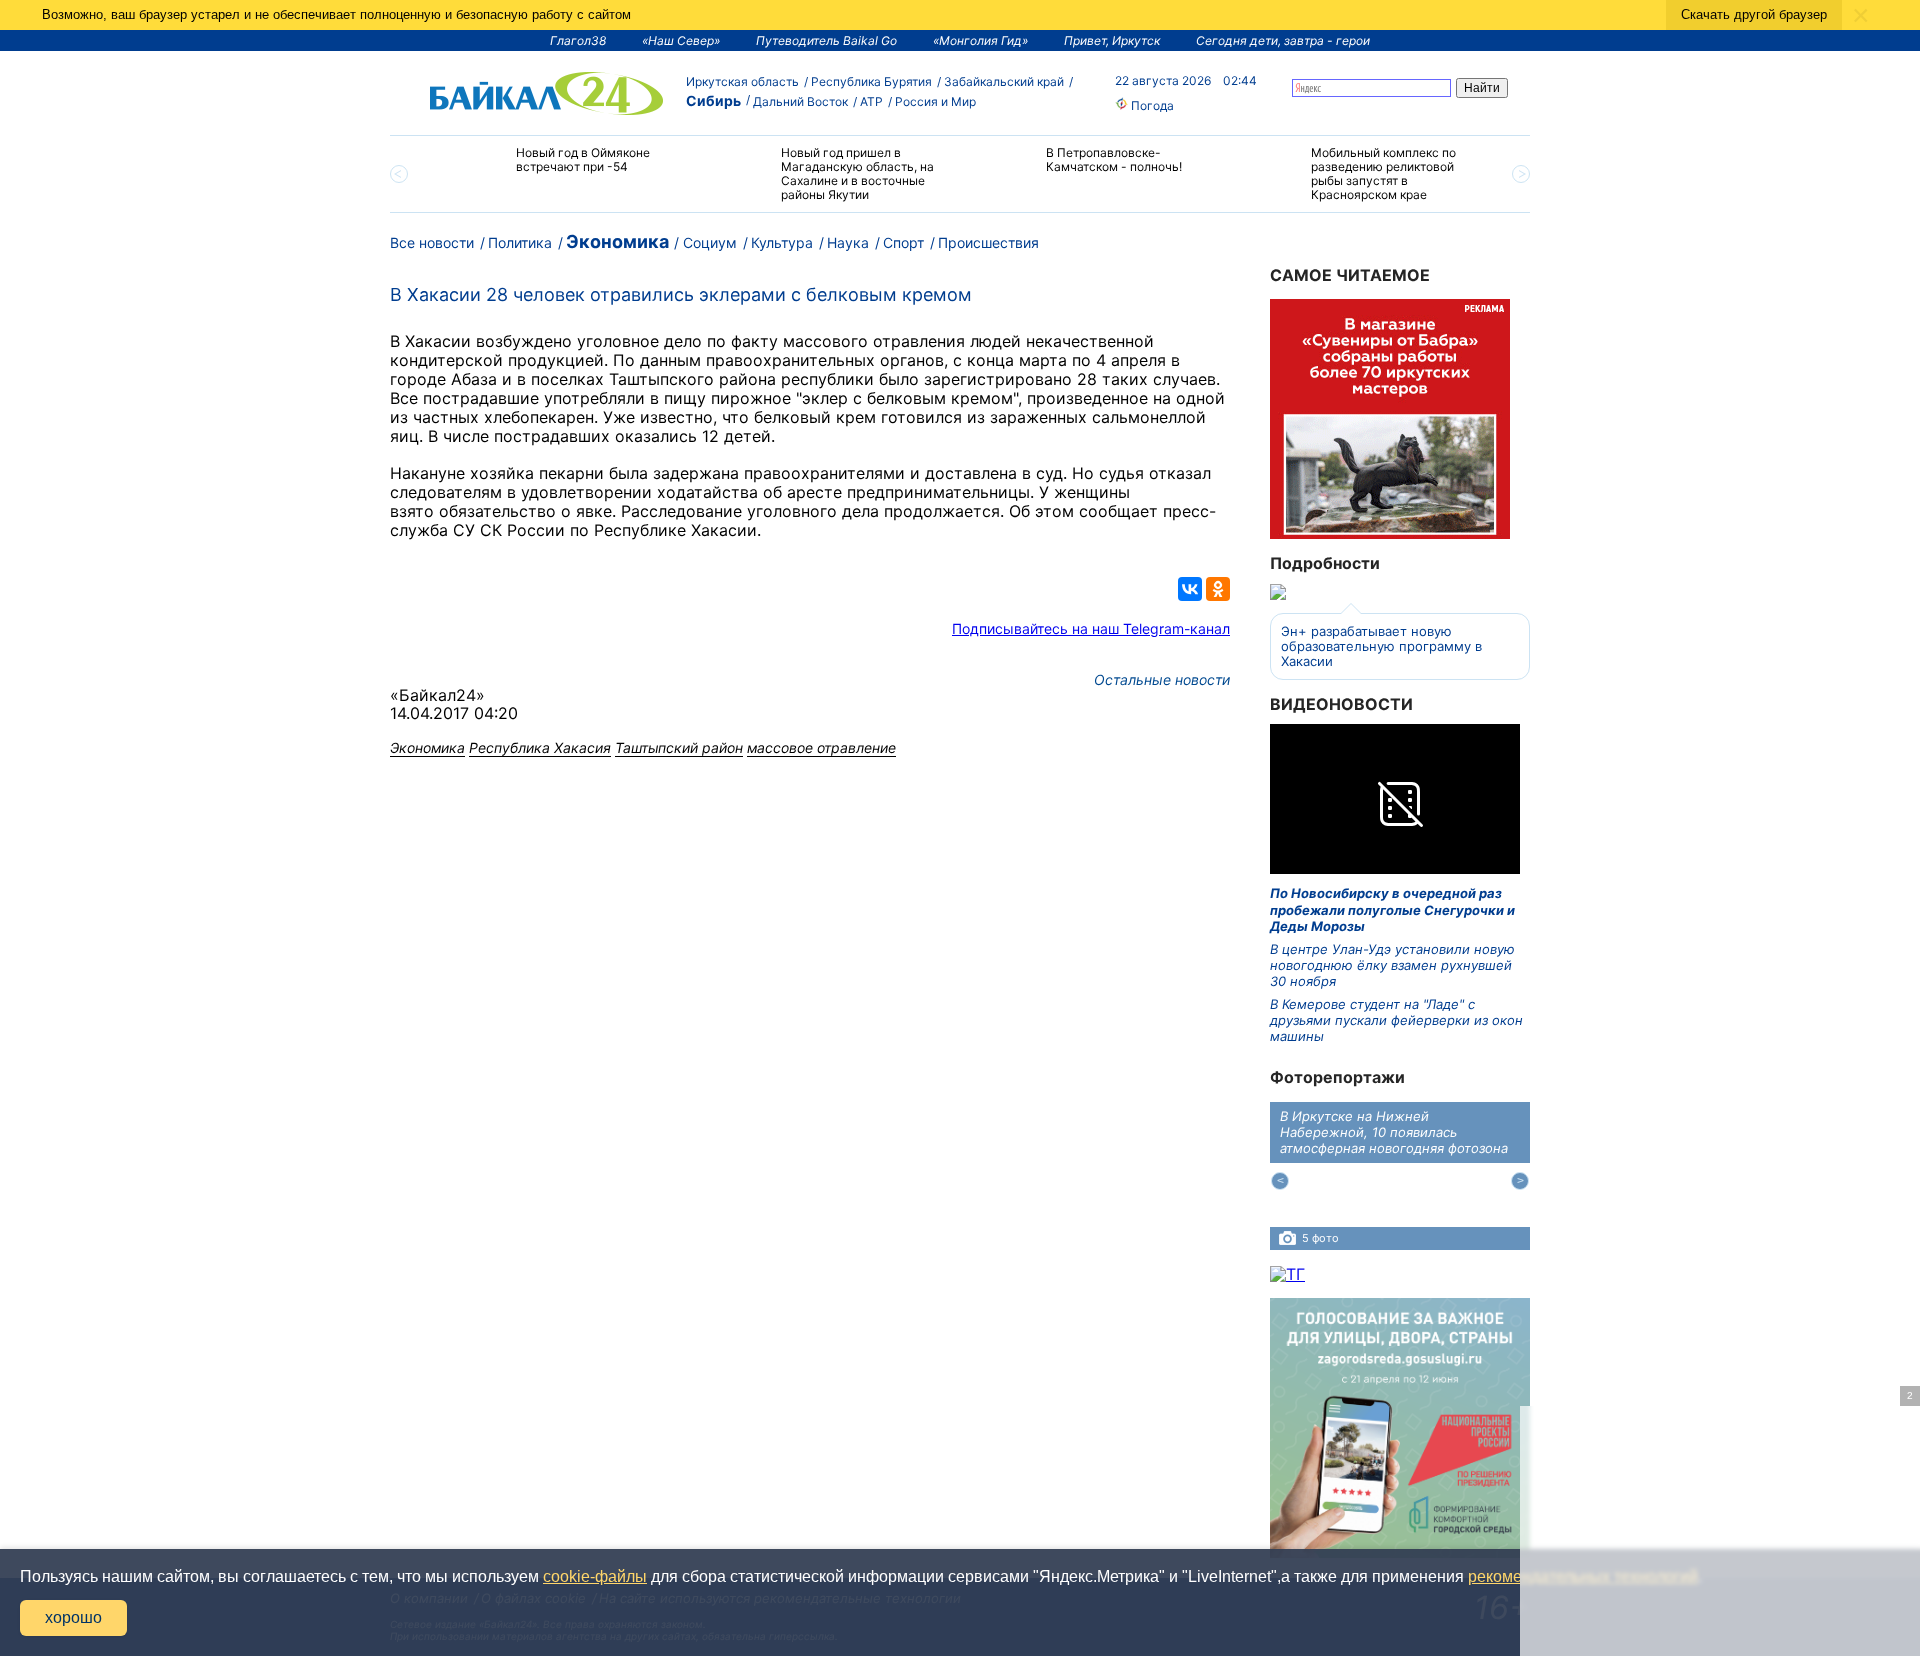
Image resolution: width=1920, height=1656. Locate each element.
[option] (562, 168)
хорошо (73, 1617)
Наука (848, 242)
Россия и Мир (935, 101)
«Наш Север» (681, 40)
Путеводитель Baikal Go (826, 40)
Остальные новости (1162, 679)
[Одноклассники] (1218, 589)
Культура (782, 242)
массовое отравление (821, 747)
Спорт (903, 242)
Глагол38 (578, 40)
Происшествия (988, 242)
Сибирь (713, 100)
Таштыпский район (679, 747)
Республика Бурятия (871, 81)
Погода (1151, 105)
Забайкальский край (1004, 81)
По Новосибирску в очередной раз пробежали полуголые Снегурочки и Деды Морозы (1392, 909)
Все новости (432, 242)
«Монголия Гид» (980, 40)
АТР (871, 101)
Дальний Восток (800, 101)
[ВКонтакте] (1190, 589)
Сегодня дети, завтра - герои (1283, 40)
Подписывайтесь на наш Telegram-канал (1091, 628)
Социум (710, 242)
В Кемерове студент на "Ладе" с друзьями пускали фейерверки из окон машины (1396, 1020)
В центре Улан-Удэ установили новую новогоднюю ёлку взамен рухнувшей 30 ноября (1392, 965)
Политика (520, 242)
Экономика (617, 241)
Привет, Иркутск (1112, 40)
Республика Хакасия (540, 747)
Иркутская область (742, 81)
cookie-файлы (595, 1576)
